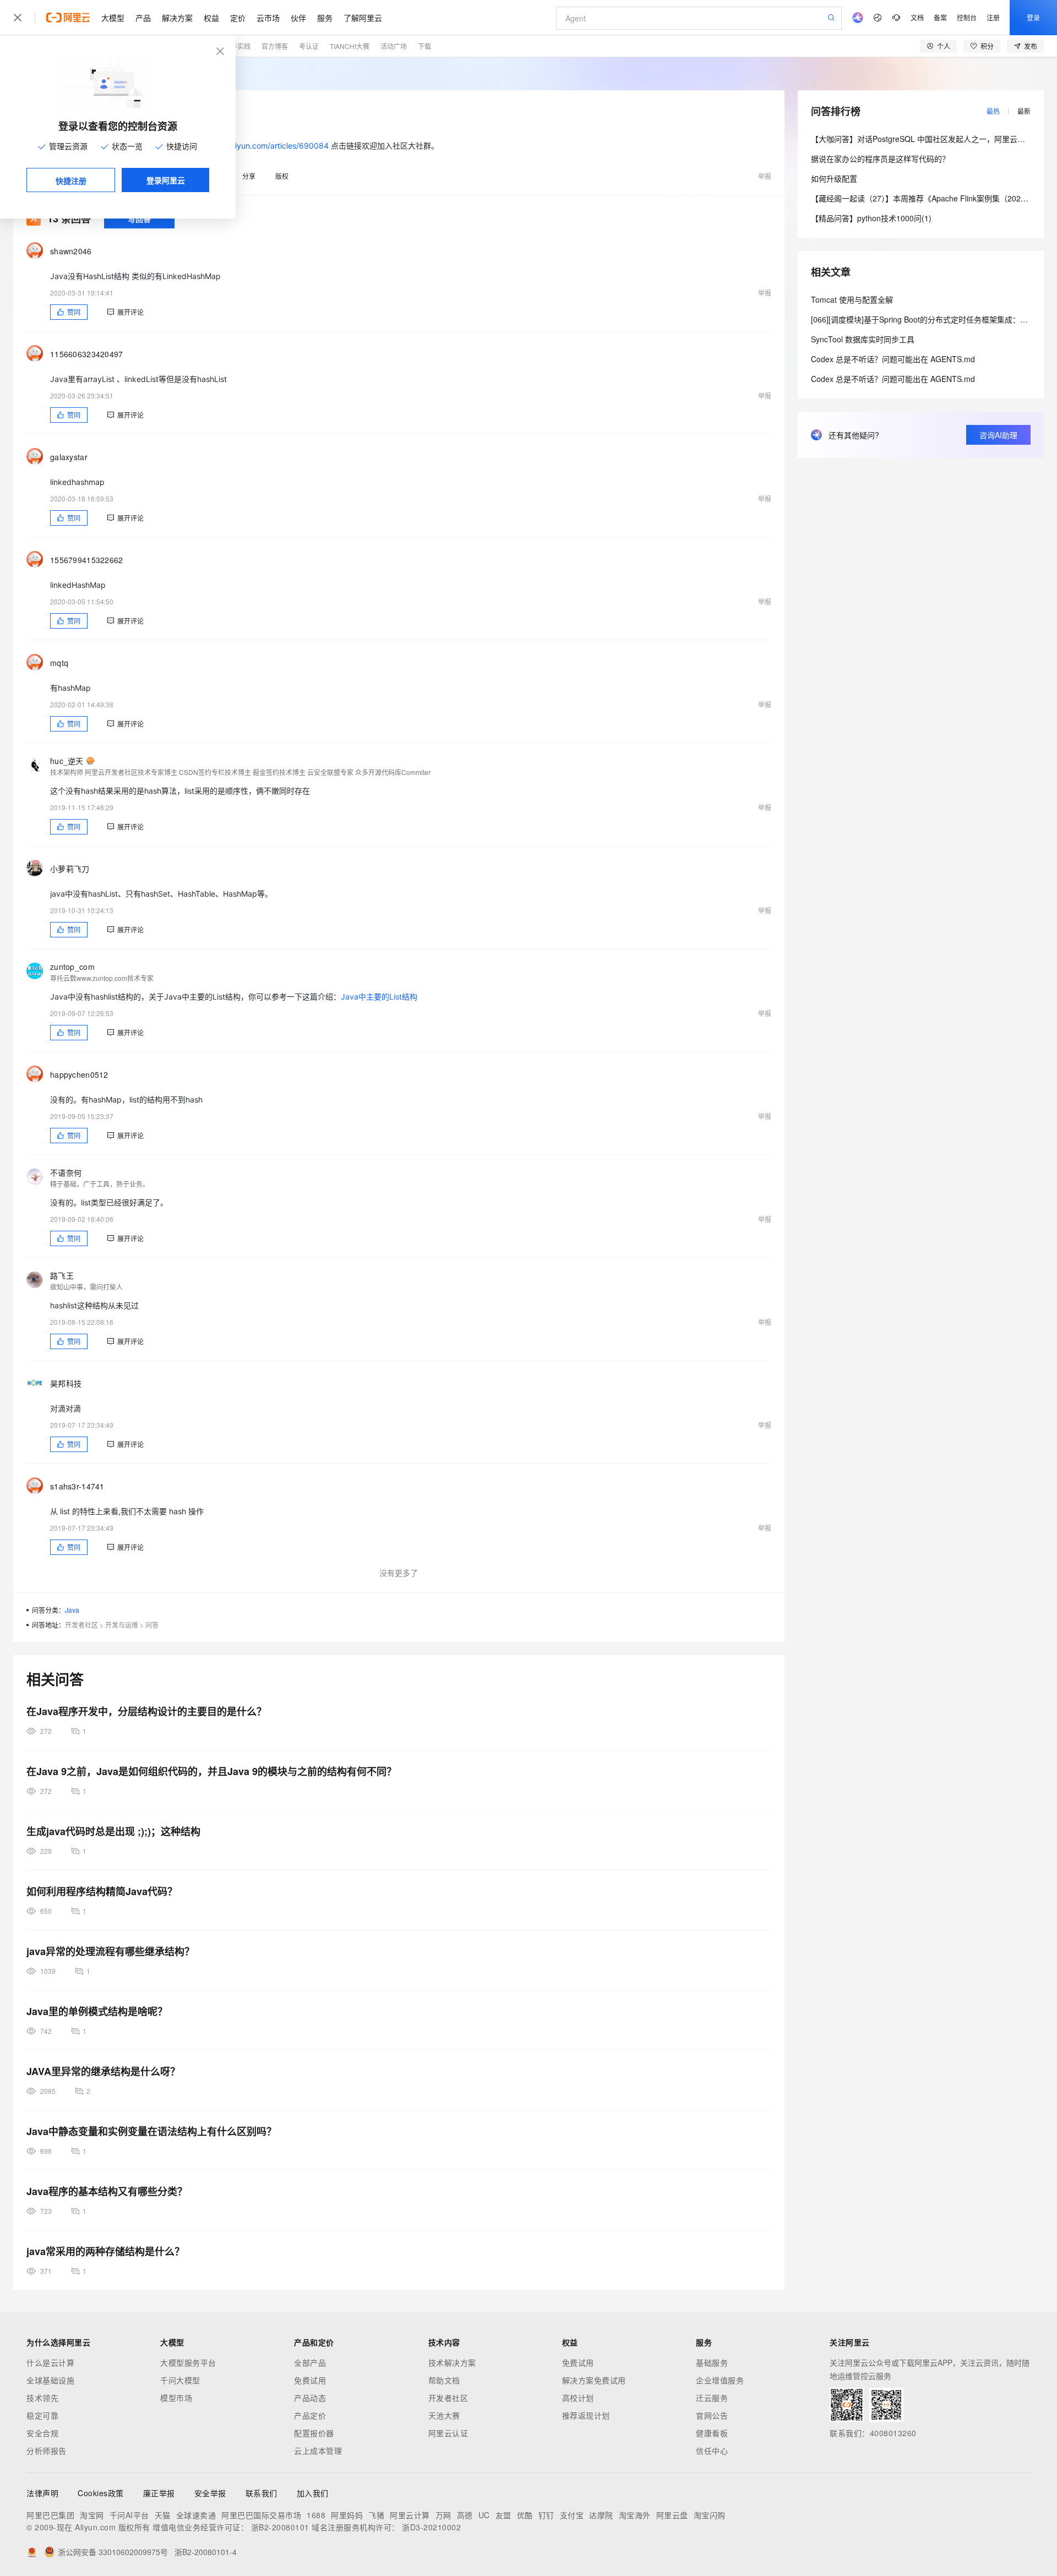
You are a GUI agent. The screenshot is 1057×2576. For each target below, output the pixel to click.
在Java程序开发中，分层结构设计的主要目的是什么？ (146, 1711)
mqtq (59, 663)
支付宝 (572, 2515)
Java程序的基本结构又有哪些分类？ (107, 2191)
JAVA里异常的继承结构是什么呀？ (103, 2071)
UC (484, 2515)
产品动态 (310, 2398)
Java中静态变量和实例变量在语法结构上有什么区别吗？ (151, 2131)
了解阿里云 (363, 18)
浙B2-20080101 (280, 2527)
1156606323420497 (87, 354)
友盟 (503, 2515)
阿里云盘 (672, 2515)
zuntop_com (72, 967)
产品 (143, 18)
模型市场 (176, 2398)
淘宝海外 (635, 2515)
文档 (917, 17)
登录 (1033, 17)
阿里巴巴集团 (50, 2515)
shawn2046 (71, 251)
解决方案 (177, 18)
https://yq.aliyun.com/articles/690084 (260, 146)
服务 (325, 18)
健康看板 (712, 2433)
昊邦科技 (66, 1383)
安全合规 (42, 2433)
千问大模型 (180, 2380)
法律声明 (42, 2493)
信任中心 (712, 2451)
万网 (443, 2515)
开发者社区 (81, 1625)
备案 (940, 17)
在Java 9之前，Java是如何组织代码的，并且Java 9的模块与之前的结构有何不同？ (211, 1771)
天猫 (163, 2515)
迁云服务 (712, 2398)
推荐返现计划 (586, 2415)
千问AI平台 (129, 2515)
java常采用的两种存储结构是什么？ (105, 2251)
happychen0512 (79, 1074)
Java (72, 1610)
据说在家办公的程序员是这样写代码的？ (880, 159)
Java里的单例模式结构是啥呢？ (97, 2011)
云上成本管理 (318, 2451)
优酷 (525, 2515)
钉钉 (546, 2515)
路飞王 (62, 1275)
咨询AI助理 (998, 435)
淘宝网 (92, 2515)
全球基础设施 (50, 2380)
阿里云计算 (410, 2515)
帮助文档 (444, 2380)
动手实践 (237, 46)
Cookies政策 (101, 2493)
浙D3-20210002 (431, 2527)
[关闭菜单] (18, 18)
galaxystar (69, 457)
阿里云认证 (448, 2433)
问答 (152, 1625)
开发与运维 (122, 1625)
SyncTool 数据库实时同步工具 (863, 339)
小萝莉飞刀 (70, 869)
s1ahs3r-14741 (77, 1486)
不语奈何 (66, 1172)
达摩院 (601, 2515)
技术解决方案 (452, 2362)
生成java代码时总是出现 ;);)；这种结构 (113, 1831)
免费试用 (310, 2380)
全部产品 (310, 2362)
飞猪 (376, 2515)
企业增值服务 (720, 2380)
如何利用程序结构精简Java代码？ (102, 1891)
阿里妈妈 (347, 2515)
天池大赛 (444, 2415)
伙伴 (298, 18)
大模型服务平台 (188, 2362)
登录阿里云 (166, 180)
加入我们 (313, 2493)
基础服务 (712, 2362)
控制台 (967, 17)
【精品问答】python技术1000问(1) (871, 218)
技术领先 (42, 2398)
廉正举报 (159, 2493)
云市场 (268, 18)
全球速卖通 (196, 2515)
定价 (238, 18)
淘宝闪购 (710, 2515)
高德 (465, 2515)
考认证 (309, 46)
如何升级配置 (834, 178)
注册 (993, 17)
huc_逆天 (67, 761)
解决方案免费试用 (594, 2380)
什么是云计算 (50, 2362)
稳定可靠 (42, 2415)
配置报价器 (314, 2433)
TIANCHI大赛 (350, 46)
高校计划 (578, 2398)
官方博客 (275, 46)
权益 (211, 18)
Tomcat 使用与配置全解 (852, 299)
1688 (316, 2515)
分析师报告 (47, 2451)
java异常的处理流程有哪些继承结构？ (110, 1951)
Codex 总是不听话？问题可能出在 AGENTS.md (893, 359)
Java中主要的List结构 (379, 997)
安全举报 (210, 2493)
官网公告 (712, 2415)
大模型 (113, 18)
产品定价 (310, 2415)
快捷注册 (71, 181)
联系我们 (261, 2493)
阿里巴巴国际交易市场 (261, 2515)
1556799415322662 (87, 560)
